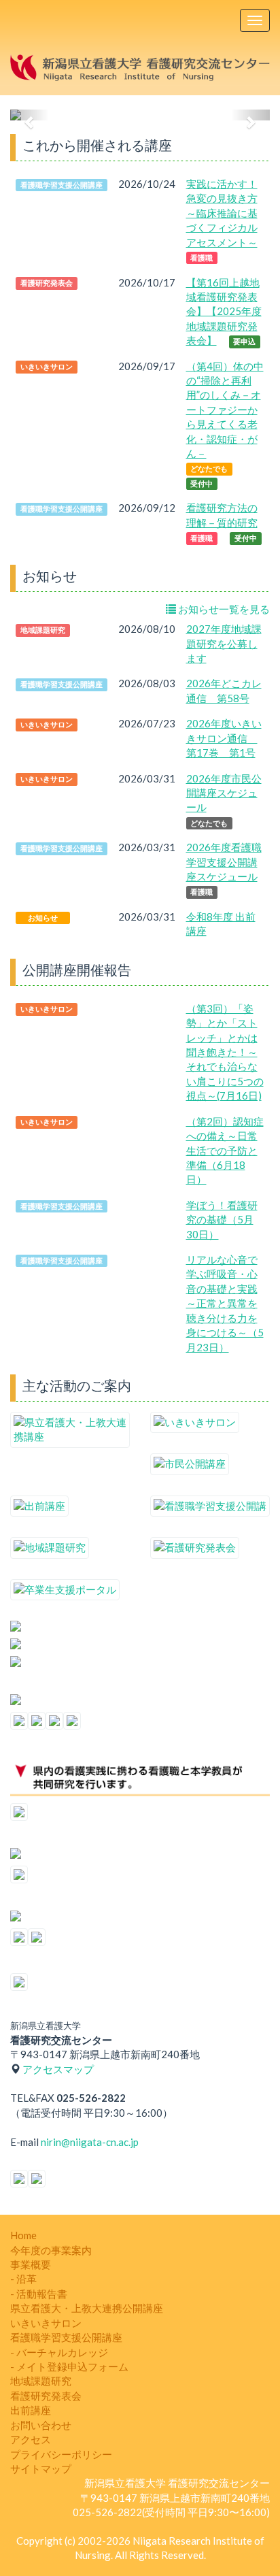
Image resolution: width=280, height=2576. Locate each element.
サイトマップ (41, 2468)
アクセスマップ (58, 2069)
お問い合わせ (41, 2425)
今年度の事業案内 (51, 2250)
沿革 (27, 2279)
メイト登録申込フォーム (72, 2366)
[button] (30, 115)
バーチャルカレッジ (62, 2352)
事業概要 (31, 2264)
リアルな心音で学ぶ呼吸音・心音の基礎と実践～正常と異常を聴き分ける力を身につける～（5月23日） (225, 1303)
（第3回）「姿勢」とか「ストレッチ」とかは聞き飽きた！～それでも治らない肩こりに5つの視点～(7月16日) (225, 1052)
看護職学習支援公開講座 (66, 2337)
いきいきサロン (46, 2323)
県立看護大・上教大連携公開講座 (87, 2308)
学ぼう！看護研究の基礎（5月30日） (222, 1220)
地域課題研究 (41, 2381)
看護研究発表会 (46, 2396)
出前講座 (31, 2410)
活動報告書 (42, 2294)
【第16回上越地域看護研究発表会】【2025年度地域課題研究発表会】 (224, 312)
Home (23, 2235)
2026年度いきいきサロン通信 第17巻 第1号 (224, 738)
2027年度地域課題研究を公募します (224, 643)
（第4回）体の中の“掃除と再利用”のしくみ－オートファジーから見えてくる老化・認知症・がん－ (225, 410)
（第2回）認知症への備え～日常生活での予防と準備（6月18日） (225, 1151)
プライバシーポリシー (61, 2454)
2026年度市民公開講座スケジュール (224, 793)
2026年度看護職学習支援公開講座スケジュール (224, 862)
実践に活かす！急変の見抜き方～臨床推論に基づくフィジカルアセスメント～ (222, 213)
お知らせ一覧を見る (223, 609)
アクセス (31, 2439)
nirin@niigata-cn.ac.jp (90, 2142)
